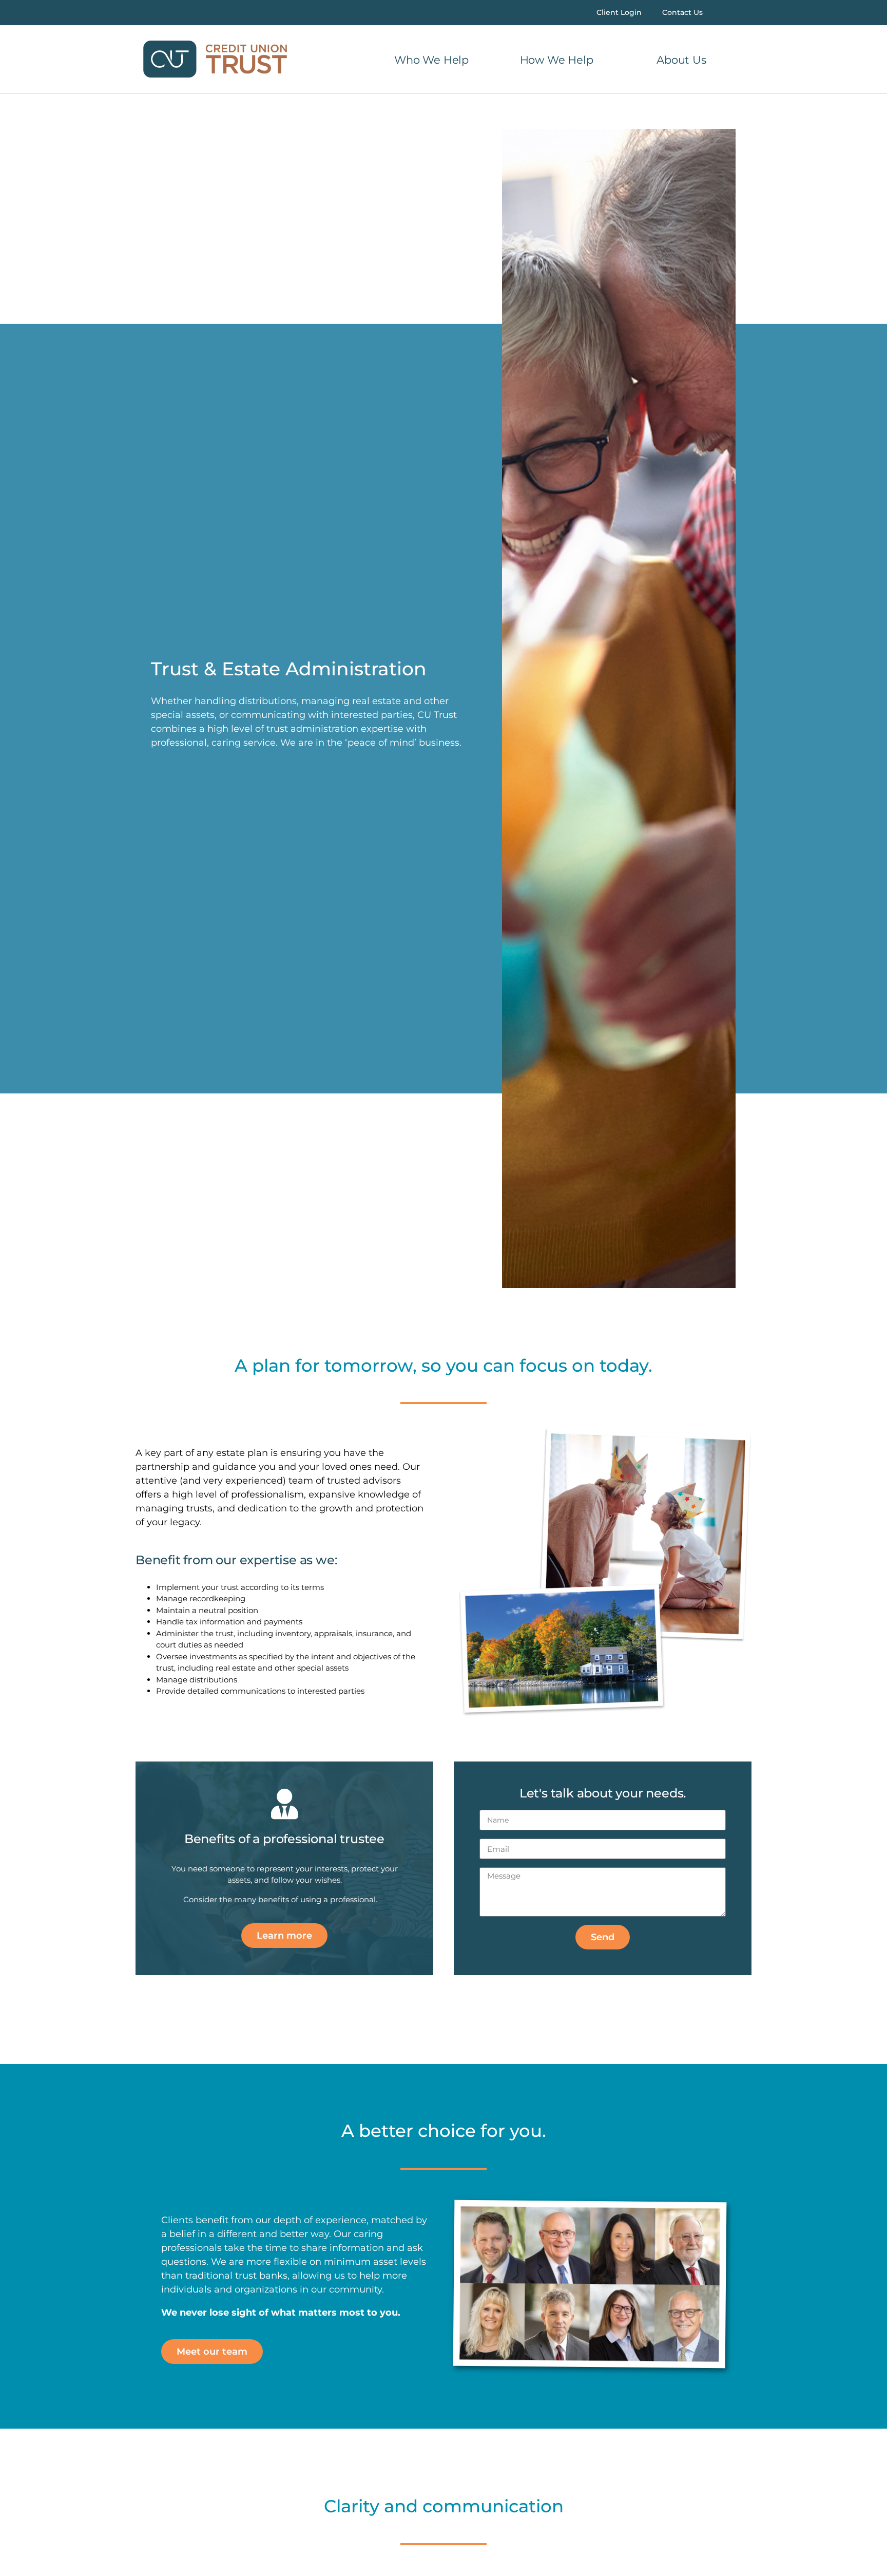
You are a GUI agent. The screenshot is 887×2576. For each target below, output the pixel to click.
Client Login (619, 12)
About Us (681, 60)
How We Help (557, 60)
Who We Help (431, 60)
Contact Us (682, 12)
